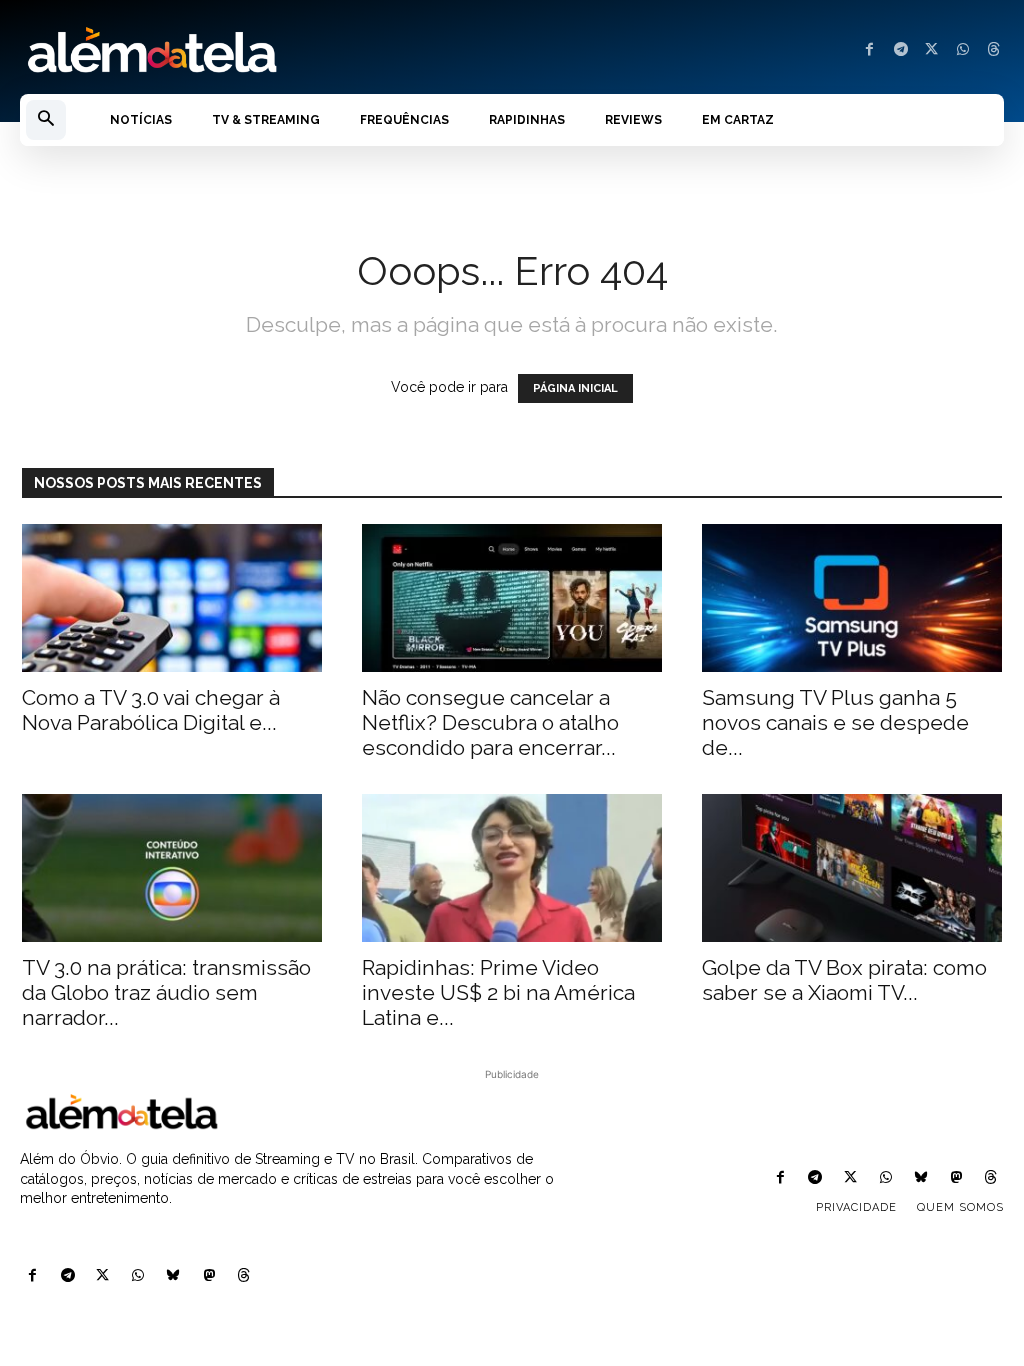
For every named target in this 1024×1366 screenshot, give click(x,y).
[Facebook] (869, 50)
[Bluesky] (173, 1276)
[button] (46, 120)
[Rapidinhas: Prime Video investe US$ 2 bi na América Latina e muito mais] (512, 868)
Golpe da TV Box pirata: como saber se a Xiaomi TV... (844, 980)
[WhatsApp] (962, 50)
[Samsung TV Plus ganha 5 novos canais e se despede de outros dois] (852, 598)
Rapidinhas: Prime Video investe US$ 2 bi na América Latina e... (498, 992)
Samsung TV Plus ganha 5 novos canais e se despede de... (835, 722)
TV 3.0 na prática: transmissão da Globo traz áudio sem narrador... (166, 992)
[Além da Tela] (256, 51)
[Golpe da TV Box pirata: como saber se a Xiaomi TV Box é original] (852, 868)
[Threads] (993, 50)
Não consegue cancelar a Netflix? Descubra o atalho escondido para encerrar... (490, 722)
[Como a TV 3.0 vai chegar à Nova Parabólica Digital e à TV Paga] (172, 598)
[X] (931, 50)
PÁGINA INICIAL (575, 388)
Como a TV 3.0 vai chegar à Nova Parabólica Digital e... (151, 710)
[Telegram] (900, 50)
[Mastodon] (208, 1276)
